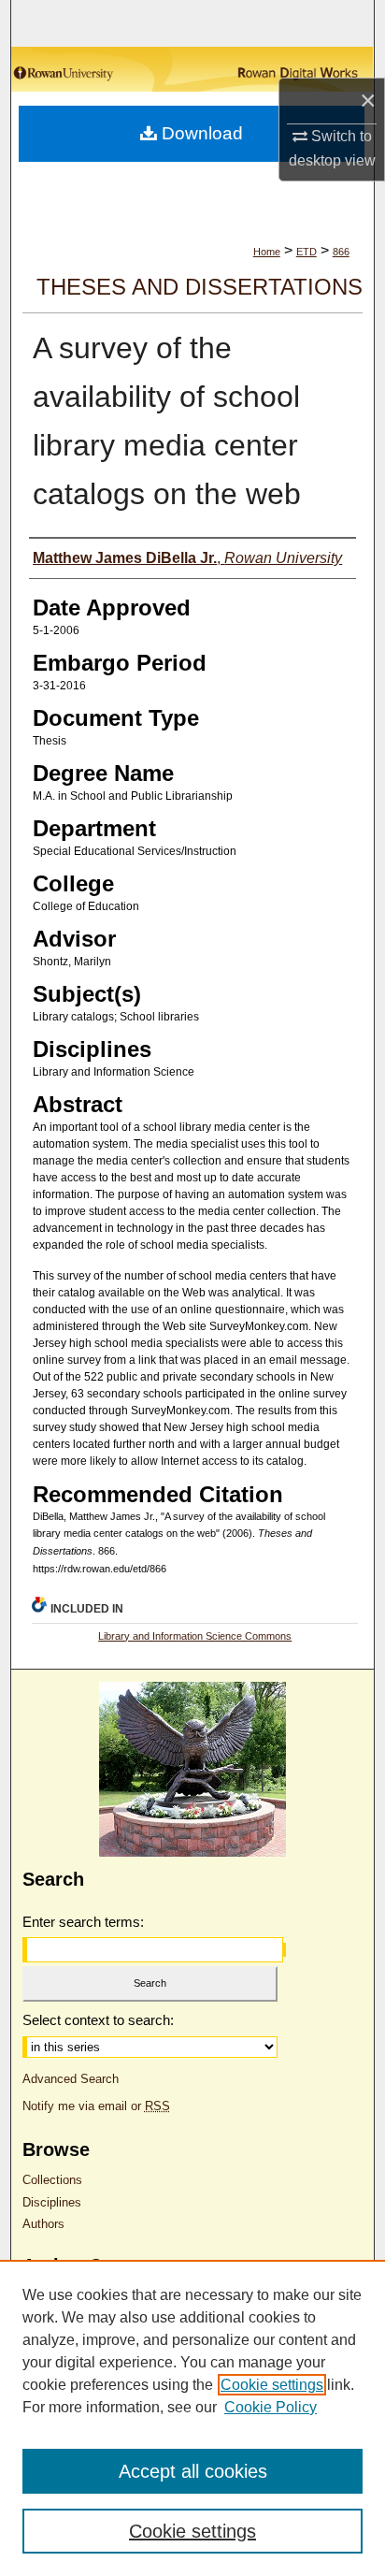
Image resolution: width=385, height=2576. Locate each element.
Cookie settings (272, 2385)
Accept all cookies (193, 2471)
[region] (192, 2418)
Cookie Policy (271, 2407)
